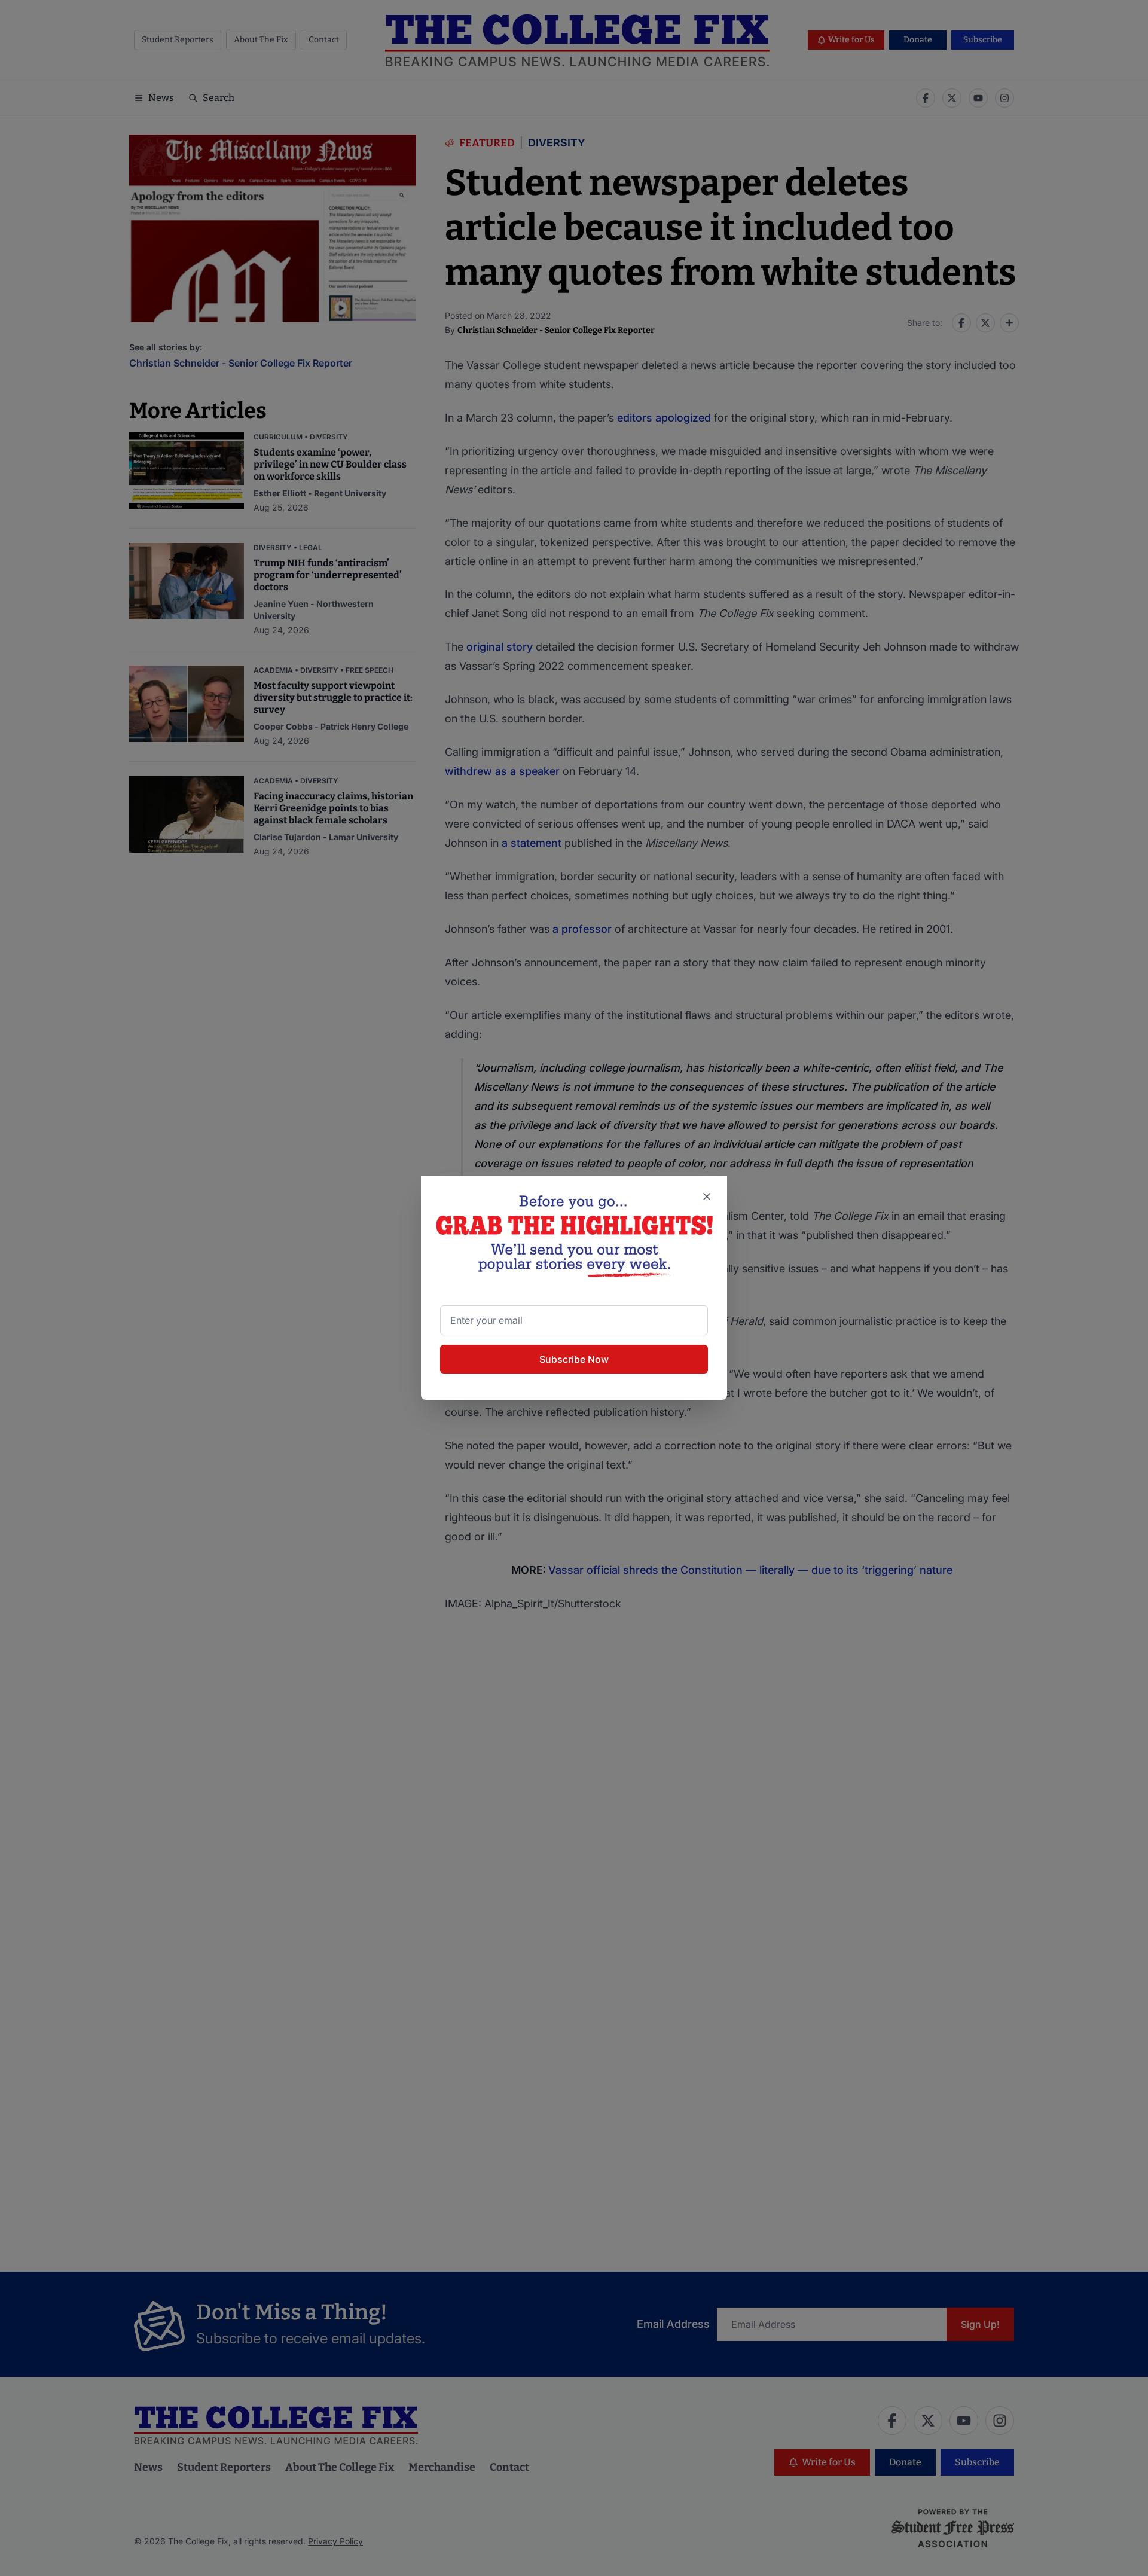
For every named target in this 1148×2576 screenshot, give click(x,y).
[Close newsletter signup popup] (707, 1197)
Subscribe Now (574, 1359)
